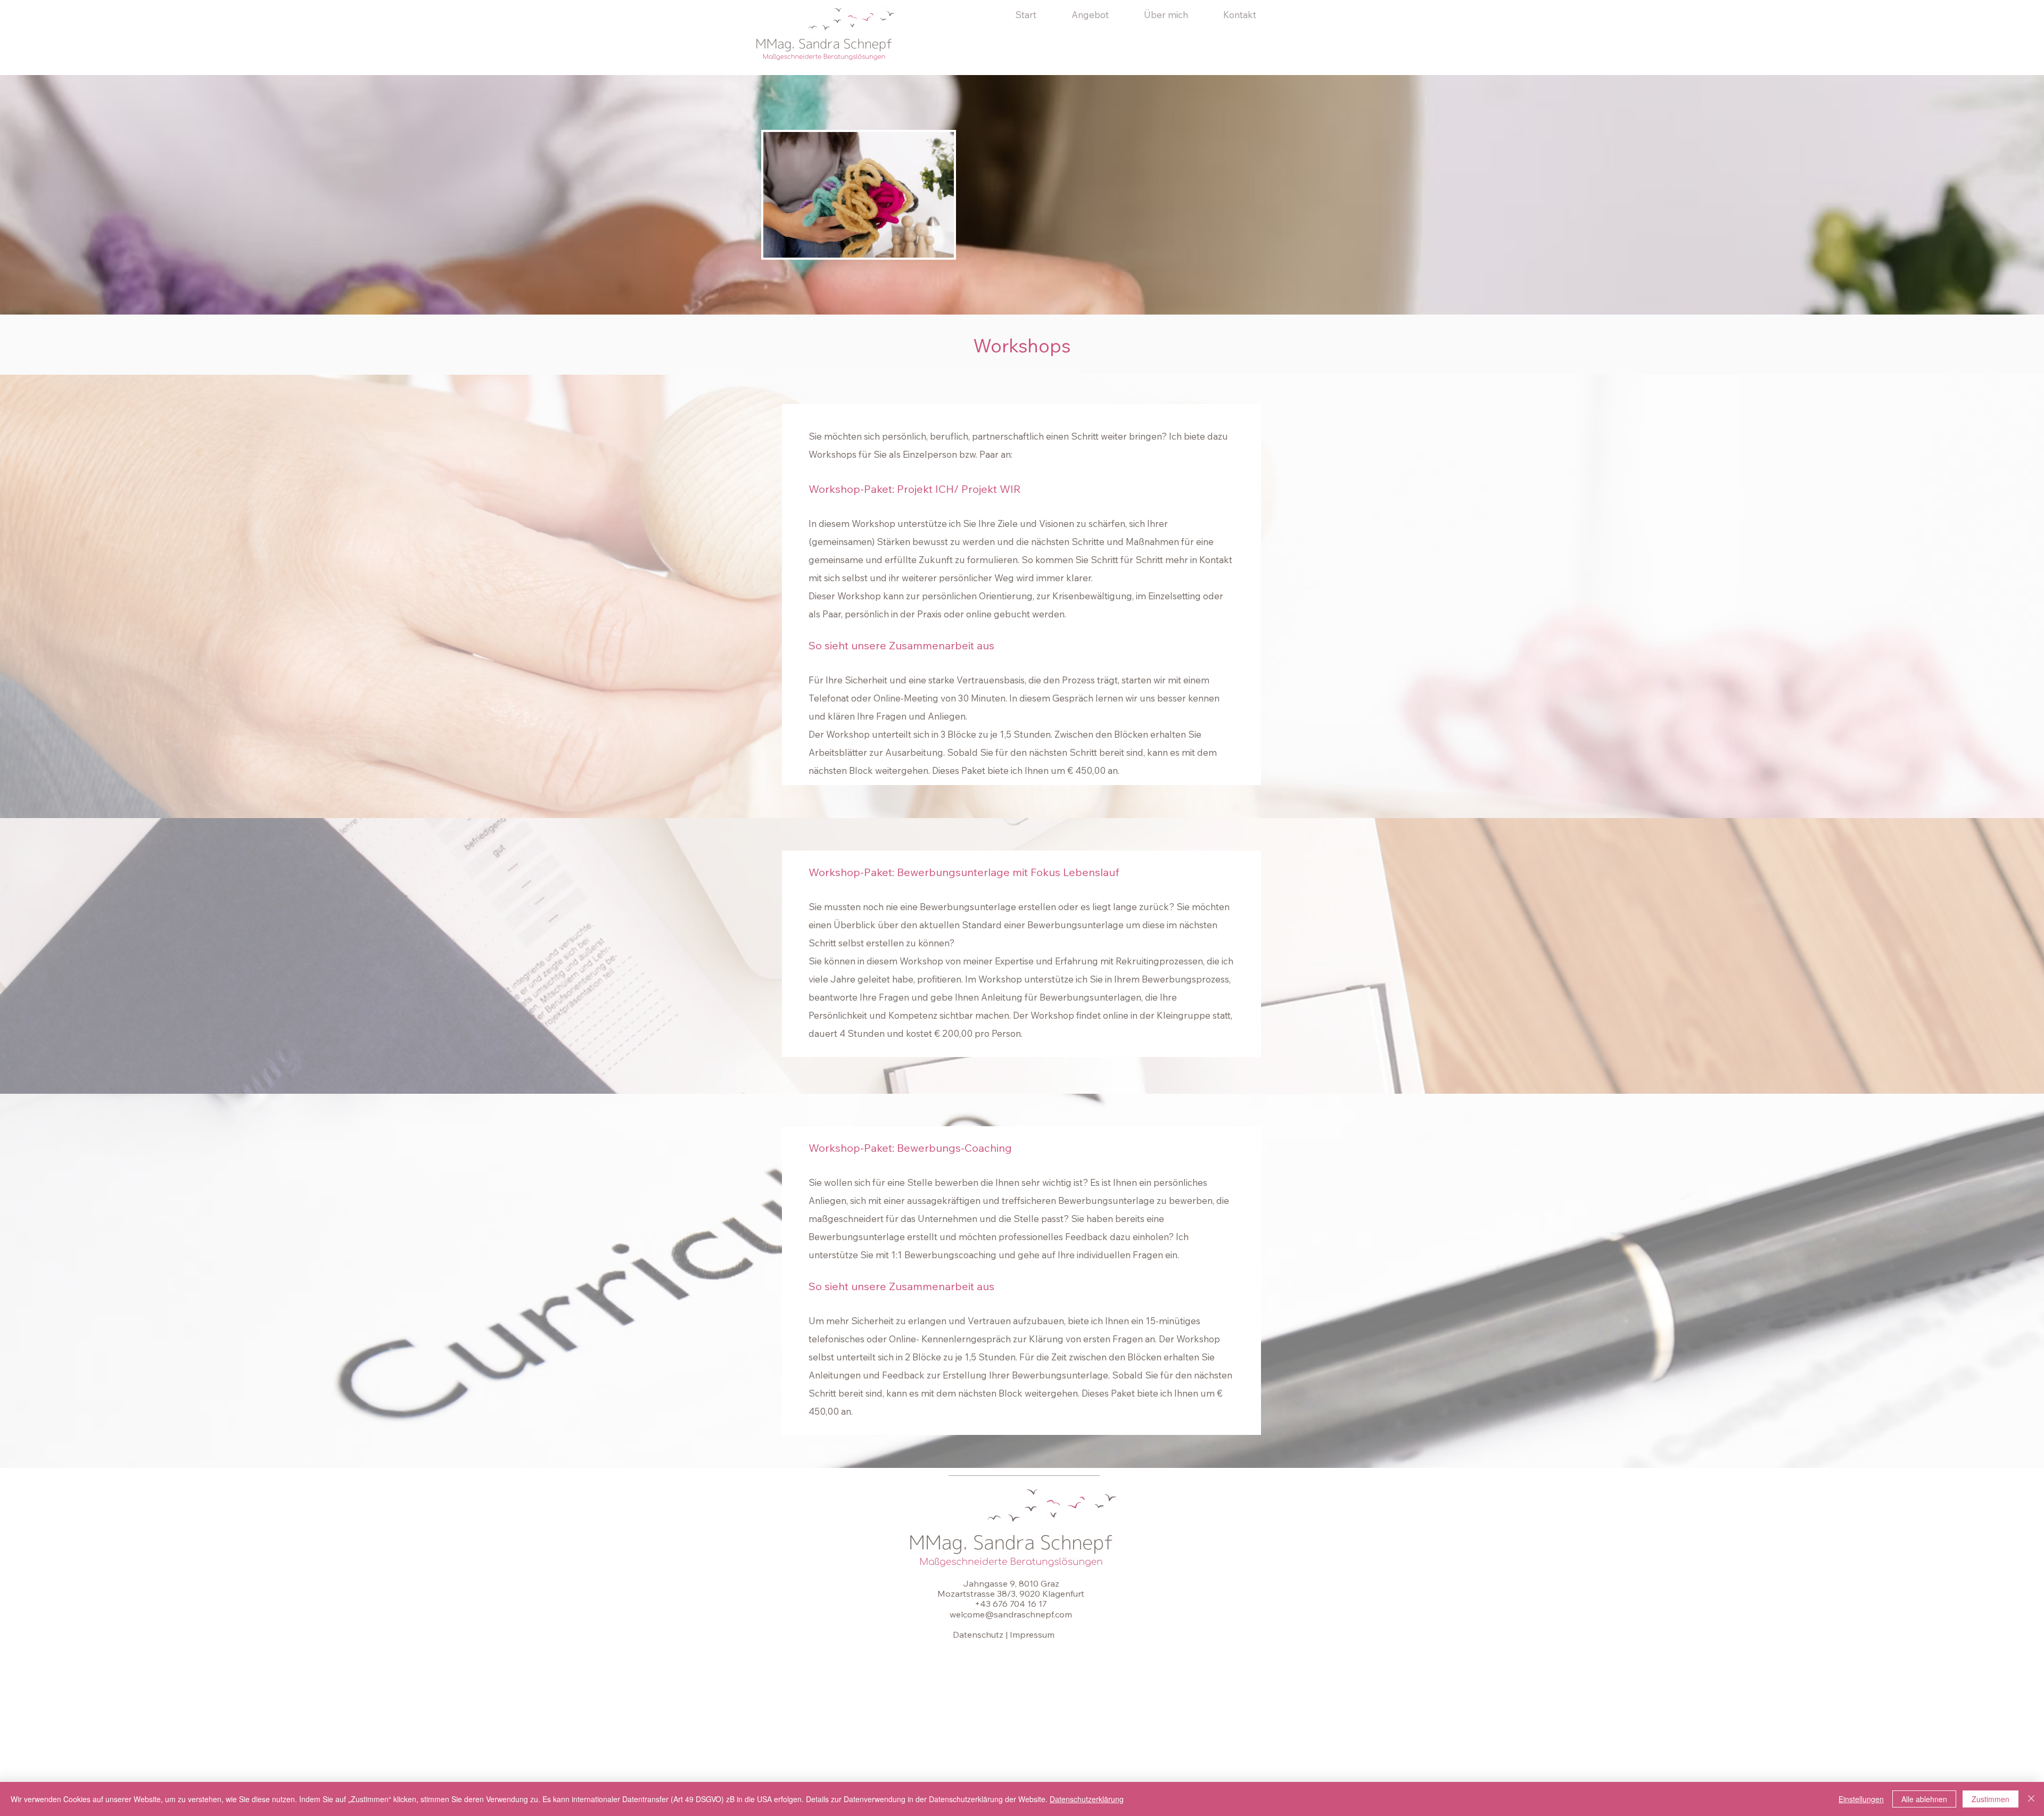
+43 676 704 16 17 (1011, 1604)
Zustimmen (1991, 1799)
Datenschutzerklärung (1087, 1799)
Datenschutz (978, 1635)
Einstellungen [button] (1861, 1799)
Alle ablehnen (1924, 1799)
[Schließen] (2031, 1799)
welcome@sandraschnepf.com (1011, 1614)
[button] (1100, 15)
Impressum (1032, 1635)
